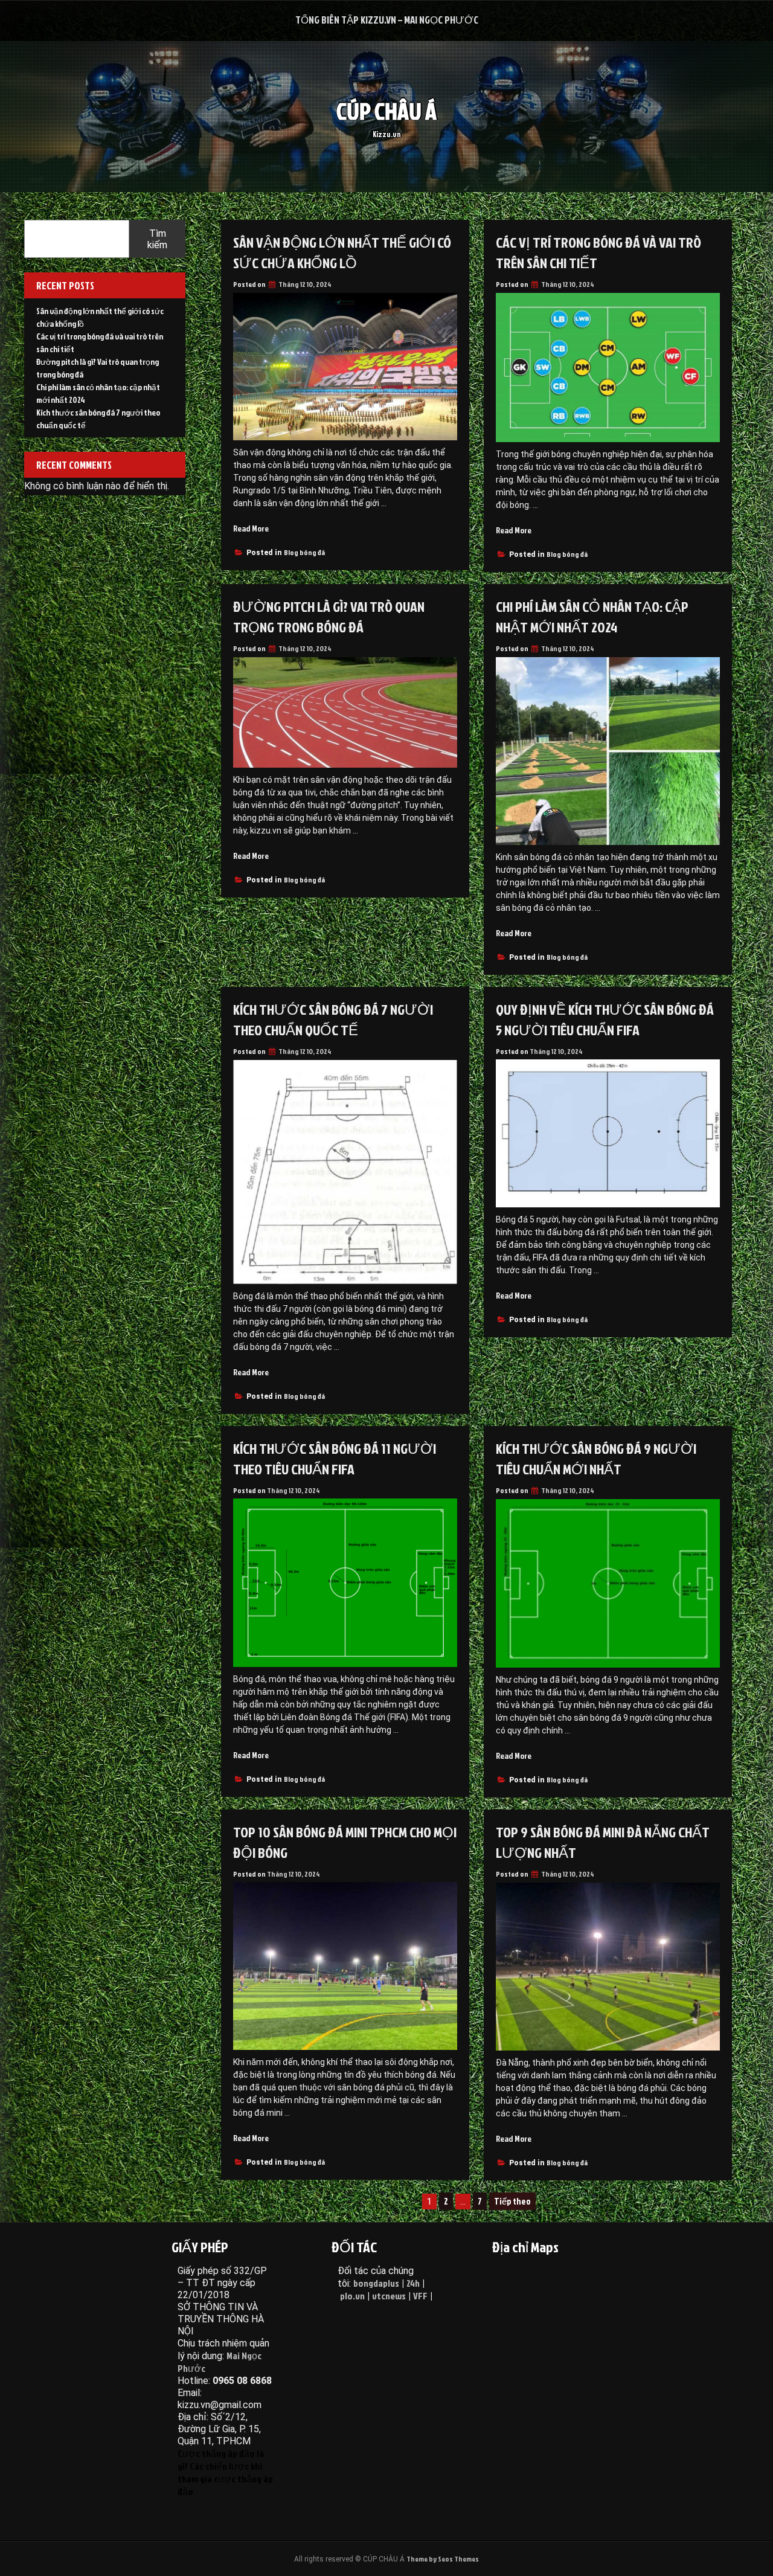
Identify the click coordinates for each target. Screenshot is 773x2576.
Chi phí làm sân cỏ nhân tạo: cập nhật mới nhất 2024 (592, 617)
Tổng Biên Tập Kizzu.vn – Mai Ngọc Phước (387, 20)
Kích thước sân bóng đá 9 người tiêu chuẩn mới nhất (596, 1459)
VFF (420, 2296)
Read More (251, 528)
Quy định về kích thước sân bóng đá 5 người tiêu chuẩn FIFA (605, 1020)
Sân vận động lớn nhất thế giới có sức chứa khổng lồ (342, 252)
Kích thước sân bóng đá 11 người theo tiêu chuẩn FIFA (335, 1459)
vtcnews (389, 2296)
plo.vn (352, 2296)
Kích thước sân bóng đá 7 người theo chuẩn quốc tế (333, 1020)
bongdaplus (376, 2283)
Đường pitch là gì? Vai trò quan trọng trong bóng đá (329, 617)
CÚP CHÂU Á (386, 111)
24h (413, 2283)
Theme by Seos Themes (443, 2559)
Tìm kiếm (157, 239)
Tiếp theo (512, 2201)
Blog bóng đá (304, 552)
